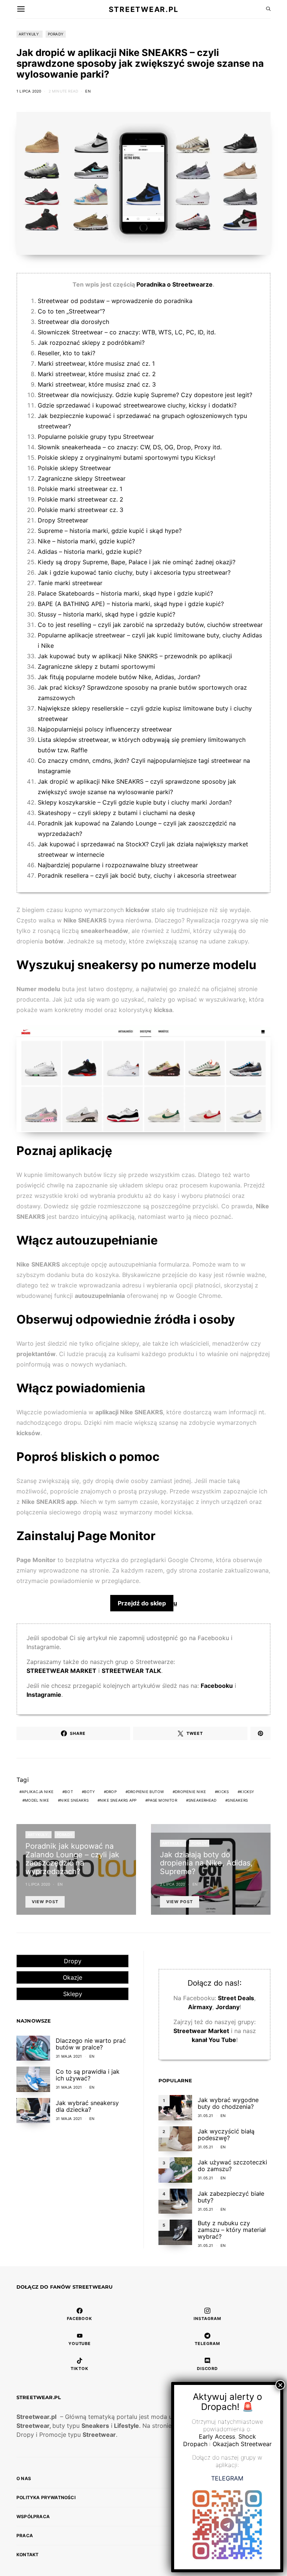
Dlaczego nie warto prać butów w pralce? (91, 2044)
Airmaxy (200, 2007)
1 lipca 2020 (29, 91)
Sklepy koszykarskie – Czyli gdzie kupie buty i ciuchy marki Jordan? (135, 802)
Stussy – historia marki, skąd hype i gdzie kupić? (107, 614)
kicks (223, 1792)
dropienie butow (146, 1792)
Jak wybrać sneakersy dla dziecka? (87, 2106)
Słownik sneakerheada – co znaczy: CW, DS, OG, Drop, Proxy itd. (130, 447)
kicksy (247, 1792)
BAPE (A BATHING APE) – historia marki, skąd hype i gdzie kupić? (131, 604)
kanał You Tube (214, 2040)
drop (111, 1792)
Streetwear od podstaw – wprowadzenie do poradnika (115, 301)
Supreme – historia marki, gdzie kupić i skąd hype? (110, 531)
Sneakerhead (202, 1800)
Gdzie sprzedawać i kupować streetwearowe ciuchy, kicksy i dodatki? (137, 405)
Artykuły (29, 34)
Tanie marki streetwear (70, 583)
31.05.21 (206, 2116)
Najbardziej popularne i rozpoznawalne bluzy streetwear (118, 865)
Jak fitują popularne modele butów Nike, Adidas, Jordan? (119, 677)
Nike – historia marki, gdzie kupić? (86, 541)
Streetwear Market (201, 2031)
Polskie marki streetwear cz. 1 (80, 489)
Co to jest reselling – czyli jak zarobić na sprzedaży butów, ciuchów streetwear (150, 625)
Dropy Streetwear (63, 520)
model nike (37, 1800)
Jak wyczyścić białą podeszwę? (226, 2135)
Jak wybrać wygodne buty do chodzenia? (228, 2103)
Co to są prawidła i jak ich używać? (88, 2075)
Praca (25, 2536)
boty (90, 1792)
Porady (56, 34)
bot (69, 1792)
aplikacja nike (38, 1792)
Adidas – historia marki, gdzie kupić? (90, 552)
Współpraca (33, 2516)
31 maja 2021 (69, 2056)
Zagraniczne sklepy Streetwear (82, 478)
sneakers (238, 1800)
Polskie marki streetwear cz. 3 (81, 510)
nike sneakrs (74, 1800)
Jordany (228, 2007)
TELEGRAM (227, 2478)
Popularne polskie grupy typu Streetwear (96, 437)
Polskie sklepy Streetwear (74, 468)
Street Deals (236, 1998)
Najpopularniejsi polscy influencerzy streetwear (105, 729)
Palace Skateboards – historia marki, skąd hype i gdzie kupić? (125, 593)
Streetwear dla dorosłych (73, 322)
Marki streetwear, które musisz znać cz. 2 (97, 374)
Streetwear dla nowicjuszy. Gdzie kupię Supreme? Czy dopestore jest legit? (145, 395)
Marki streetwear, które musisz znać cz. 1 (96, 363)
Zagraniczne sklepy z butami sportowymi (96, 666)
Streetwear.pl (143, 9)
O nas (24, 2478)
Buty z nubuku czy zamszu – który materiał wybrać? (232, 2230)
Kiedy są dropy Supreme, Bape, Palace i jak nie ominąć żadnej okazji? (137, 562)
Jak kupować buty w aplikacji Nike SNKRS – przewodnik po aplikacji (135, 656)
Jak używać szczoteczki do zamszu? (232, 2166)
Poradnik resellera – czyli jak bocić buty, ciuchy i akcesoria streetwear (137, 875)
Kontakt (27, 2555)
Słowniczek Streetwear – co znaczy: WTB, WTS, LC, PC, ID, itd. (127, 332)
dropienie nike (190, 1792)
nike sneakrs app (118, 1800)
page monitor (162, 1800)
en (88, 91)
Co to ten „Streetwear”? (71, 311)
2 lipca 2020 (172, 1884)
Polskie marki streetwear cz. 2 (81, 499)
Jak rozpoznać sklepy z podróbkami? (91, 343)
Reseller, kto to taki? (67, 353)
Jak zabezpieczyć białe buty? (231, 2197)
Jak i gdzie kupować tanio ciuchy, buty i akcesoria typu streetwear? (134, 572)
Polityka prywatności (46, 2497)
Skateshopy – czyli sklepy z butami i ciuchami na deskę (116, 813)
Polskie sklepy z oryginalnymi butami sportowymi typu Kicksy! (126, 458)
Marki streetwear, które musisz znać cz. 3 (97, 384)
